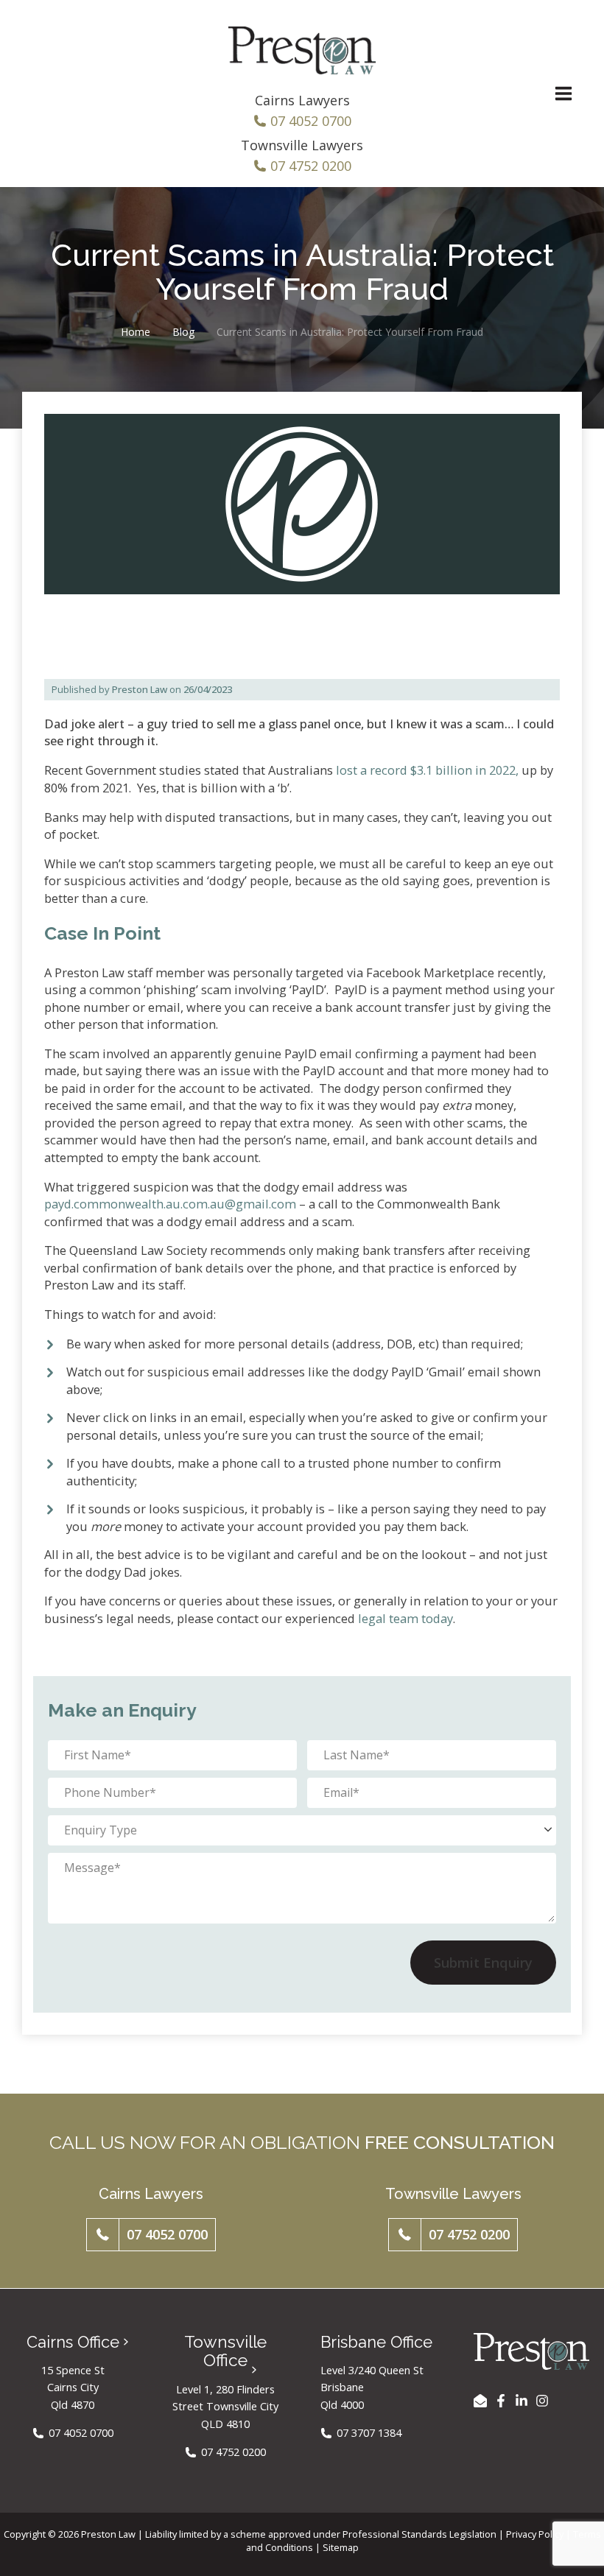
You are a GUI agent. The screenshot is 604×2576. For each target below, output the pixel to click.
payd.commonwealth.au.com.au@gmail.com (170, 1204)
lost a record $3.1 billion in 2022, (426, 770)
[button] (151, 2235)
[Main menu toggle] (563, 94)
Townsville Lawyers (302, 145)
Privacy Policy (535, 2534)
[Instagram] (542, 2401)
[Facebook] (501, 2401)
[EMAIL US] (480, 2401)
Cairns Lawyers (302, 100)
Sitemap (341, 2547)
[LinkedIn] (522, 2401)
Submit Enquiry (483, 1963)
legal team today (405, 1618)
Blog (183, 332)
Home (136, 332)
